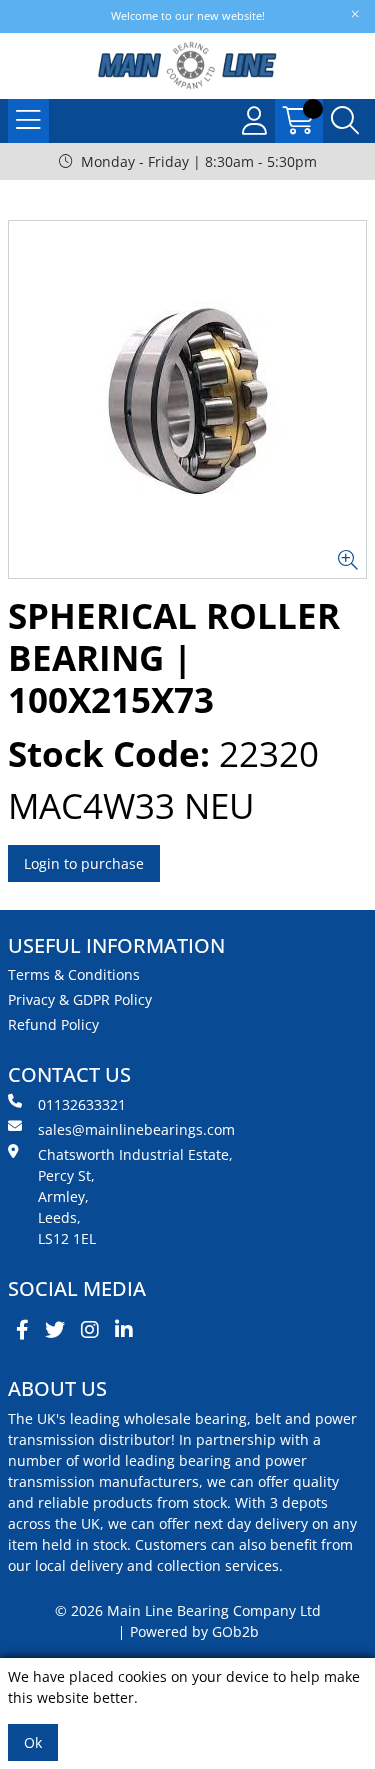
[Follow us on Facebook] (22, 1330)
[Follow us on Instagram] (90, 1330)
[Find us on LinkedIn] (124, 1330)
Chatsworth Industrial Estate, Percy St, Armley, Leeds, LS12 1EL (135, 1196)
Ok (33, 1742)
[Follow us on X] (55, 1330)
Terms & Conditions (74, 974)
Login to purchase (84, 863)
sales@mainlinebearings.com (136, 1129)
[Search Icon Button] (345, 121)
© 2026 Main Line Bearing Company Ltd (188, 1610)
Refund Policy (53, 1024)
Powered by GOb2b (194, 1631)
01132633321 (82, 1104)
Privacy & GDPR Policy (80, 999)
